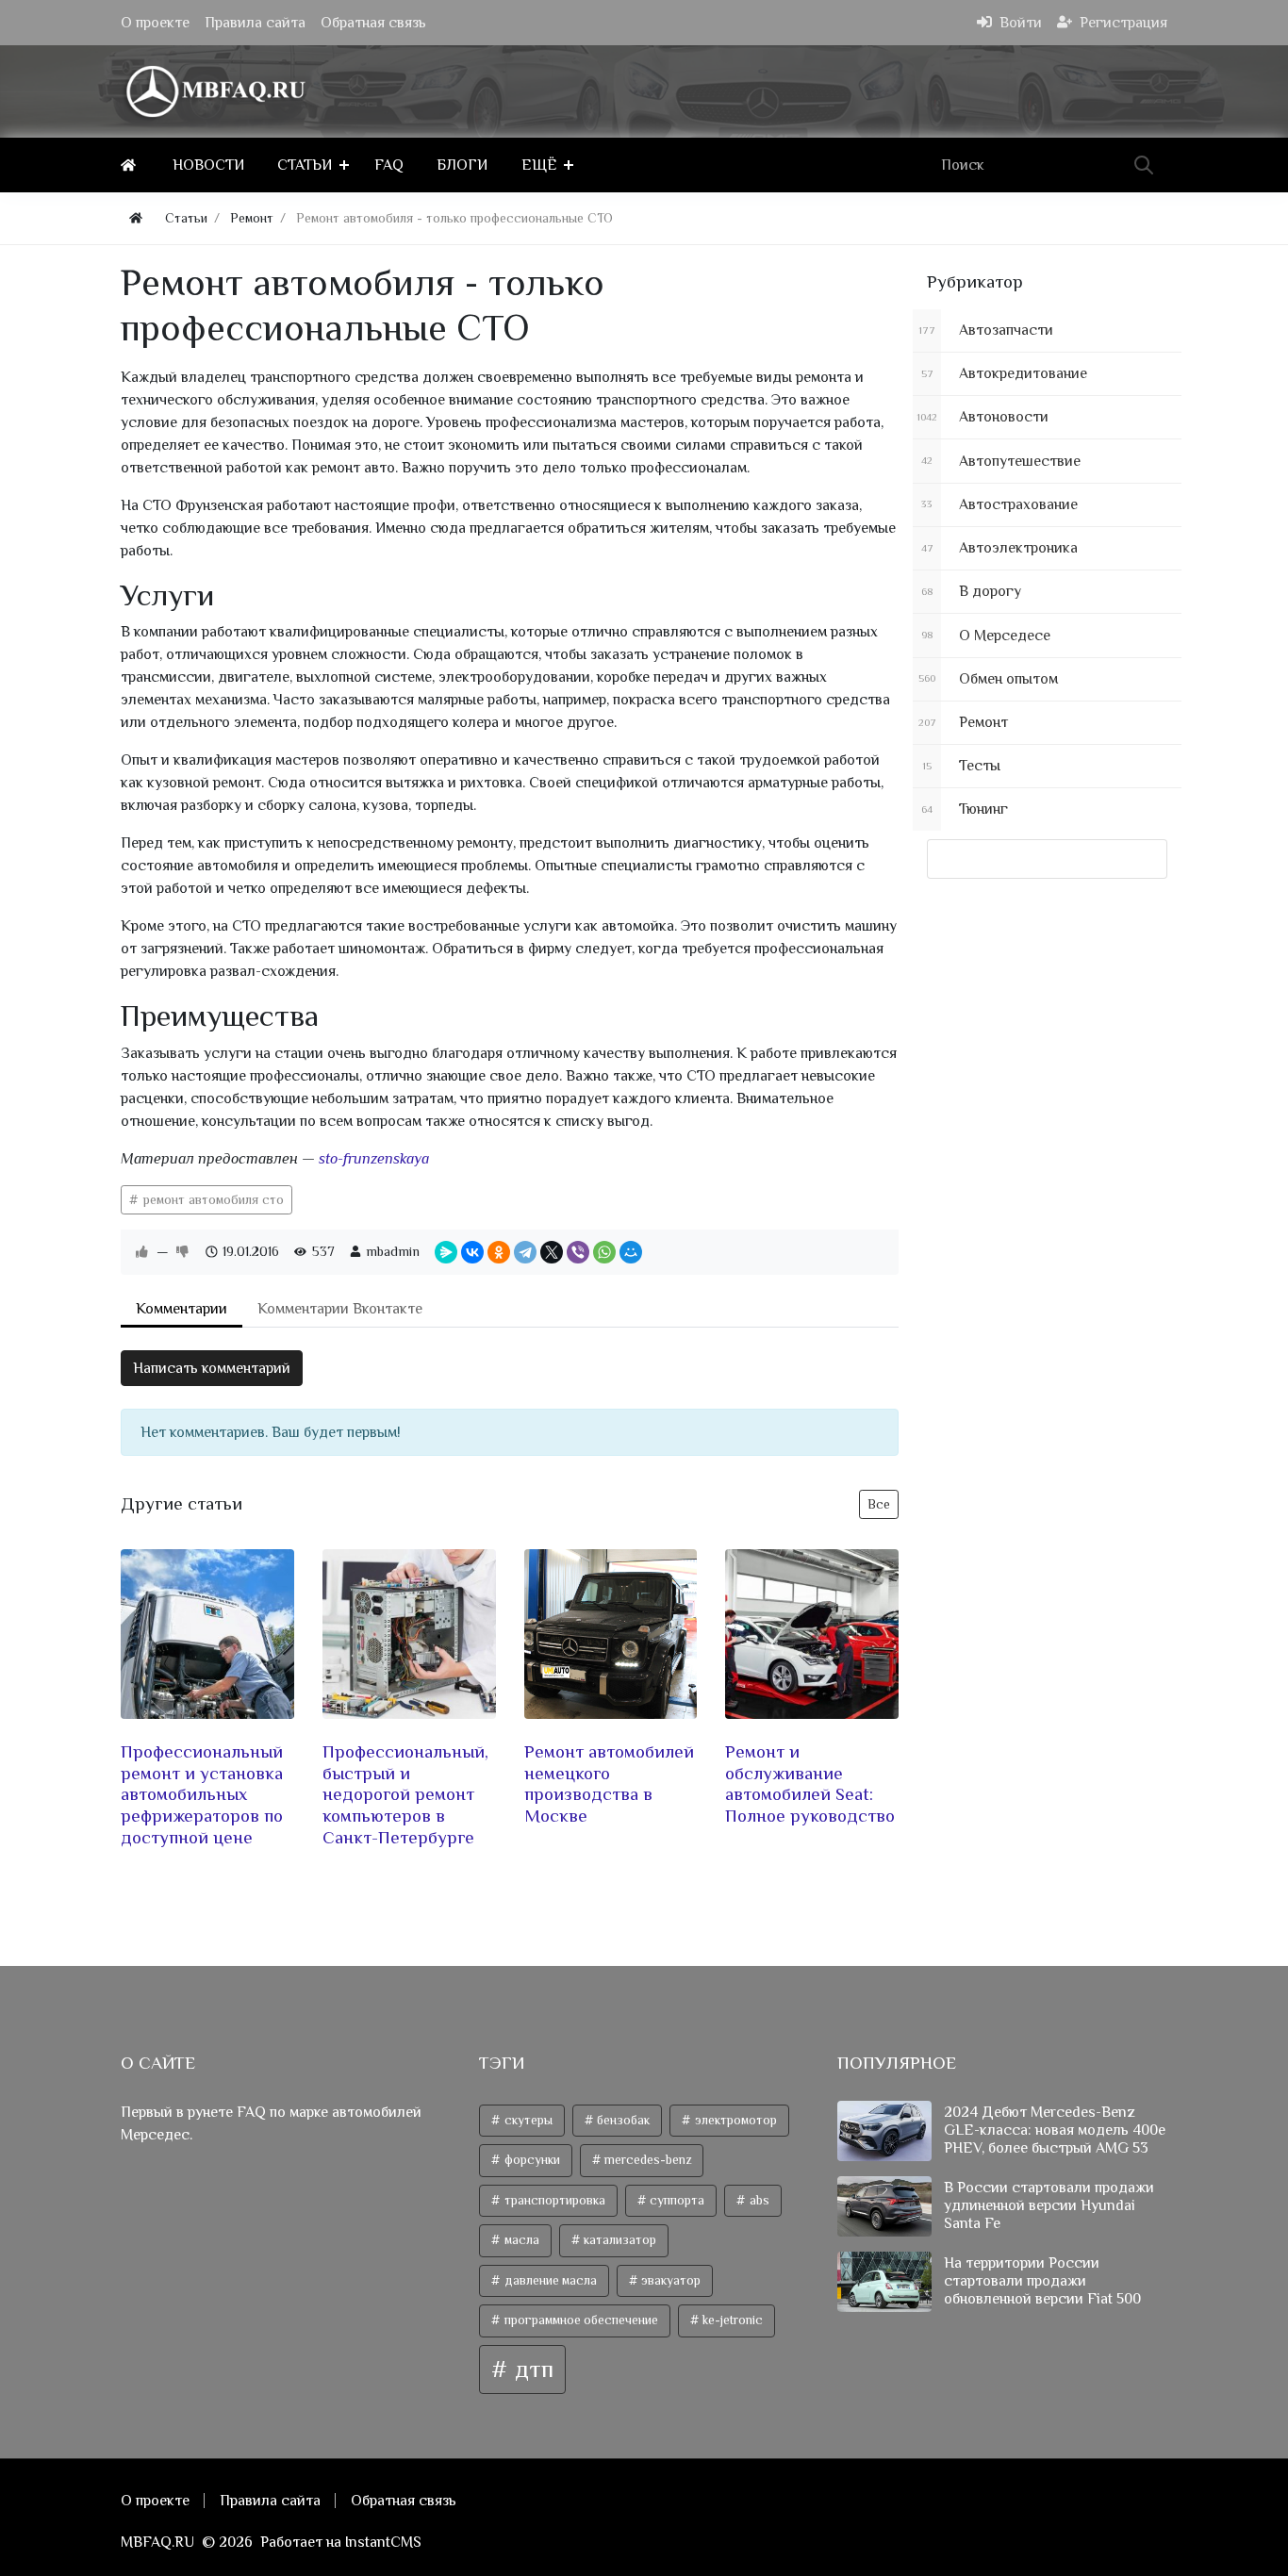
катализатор (619, 2240)
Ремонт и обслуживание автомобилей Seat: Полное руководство (810, 1783)
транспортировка (553, 2200)
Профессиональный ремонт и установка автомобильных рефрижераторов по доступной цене (202, 1794)
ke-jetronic (731, 2320)
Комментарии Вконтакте (340, 1309)
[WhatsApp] (604, 1252)
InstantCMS (383, 2542)
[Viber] (578, 1252)
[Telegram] (525, 1252)
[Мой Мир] (631, 1252)
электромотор (735, 2120)
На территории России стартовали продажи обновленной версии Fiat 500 (1042, 2281)
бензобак (622, 2120)
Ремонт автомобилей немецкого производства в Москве (609, 1783)
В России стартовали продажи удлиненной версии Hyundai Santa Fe (1049, 2205)
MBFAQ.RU (157, 2542)
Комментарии (182, 1309)
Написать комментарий (212, 1368)
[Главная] (132, 165)
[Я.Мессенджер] (446, 1252)
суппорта (676, 2200)
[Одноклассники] (499, 1252)
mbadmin (393, 1251)
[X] (552, 1252)
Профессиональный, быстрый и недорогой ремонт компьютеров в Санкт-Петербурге (405, 1794)
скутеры (527, 2120)
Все (879, 1504)
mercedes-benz (646, 2160)
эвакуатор (669, 2280)
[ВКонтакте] (472, 1252)
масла (520, 2240)
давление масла (549, 2280)
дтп (531, 2369)
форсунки (531, 2160)
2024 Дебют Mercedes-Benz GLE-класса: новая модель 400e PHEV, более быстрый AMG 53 (1055, 2130)
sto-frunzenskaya (374, 1159)
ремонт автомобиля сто (212, 1199)
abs (758, 2200)
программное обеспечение (580, 2320)
